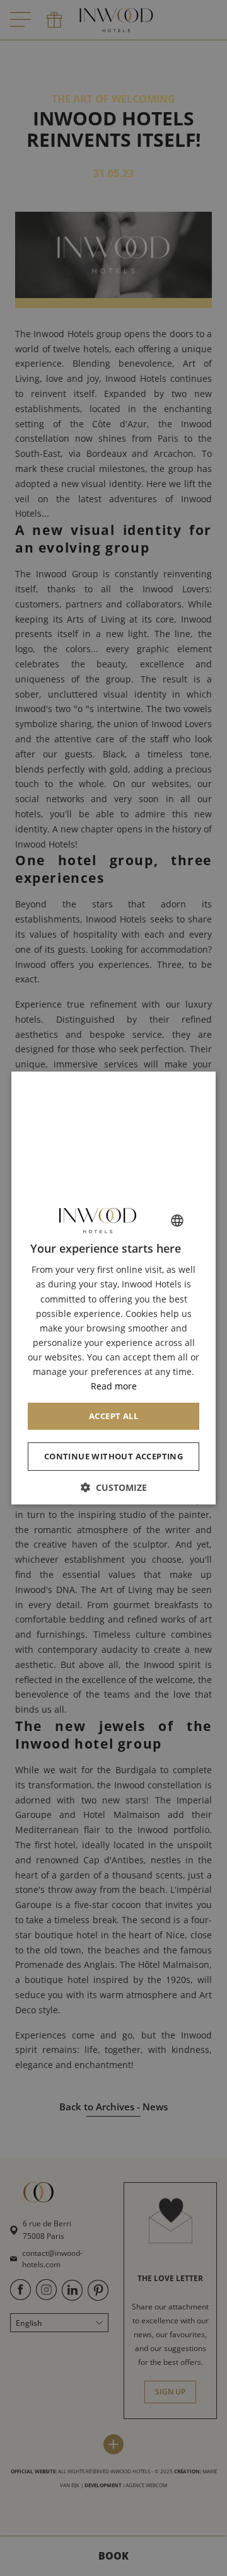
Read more (114, 1387)
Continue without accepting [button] (113, 1457)
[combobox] (177, 1221)
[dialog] (113, 1288)
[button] (113, 1488)
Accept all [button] (113, 1417)
